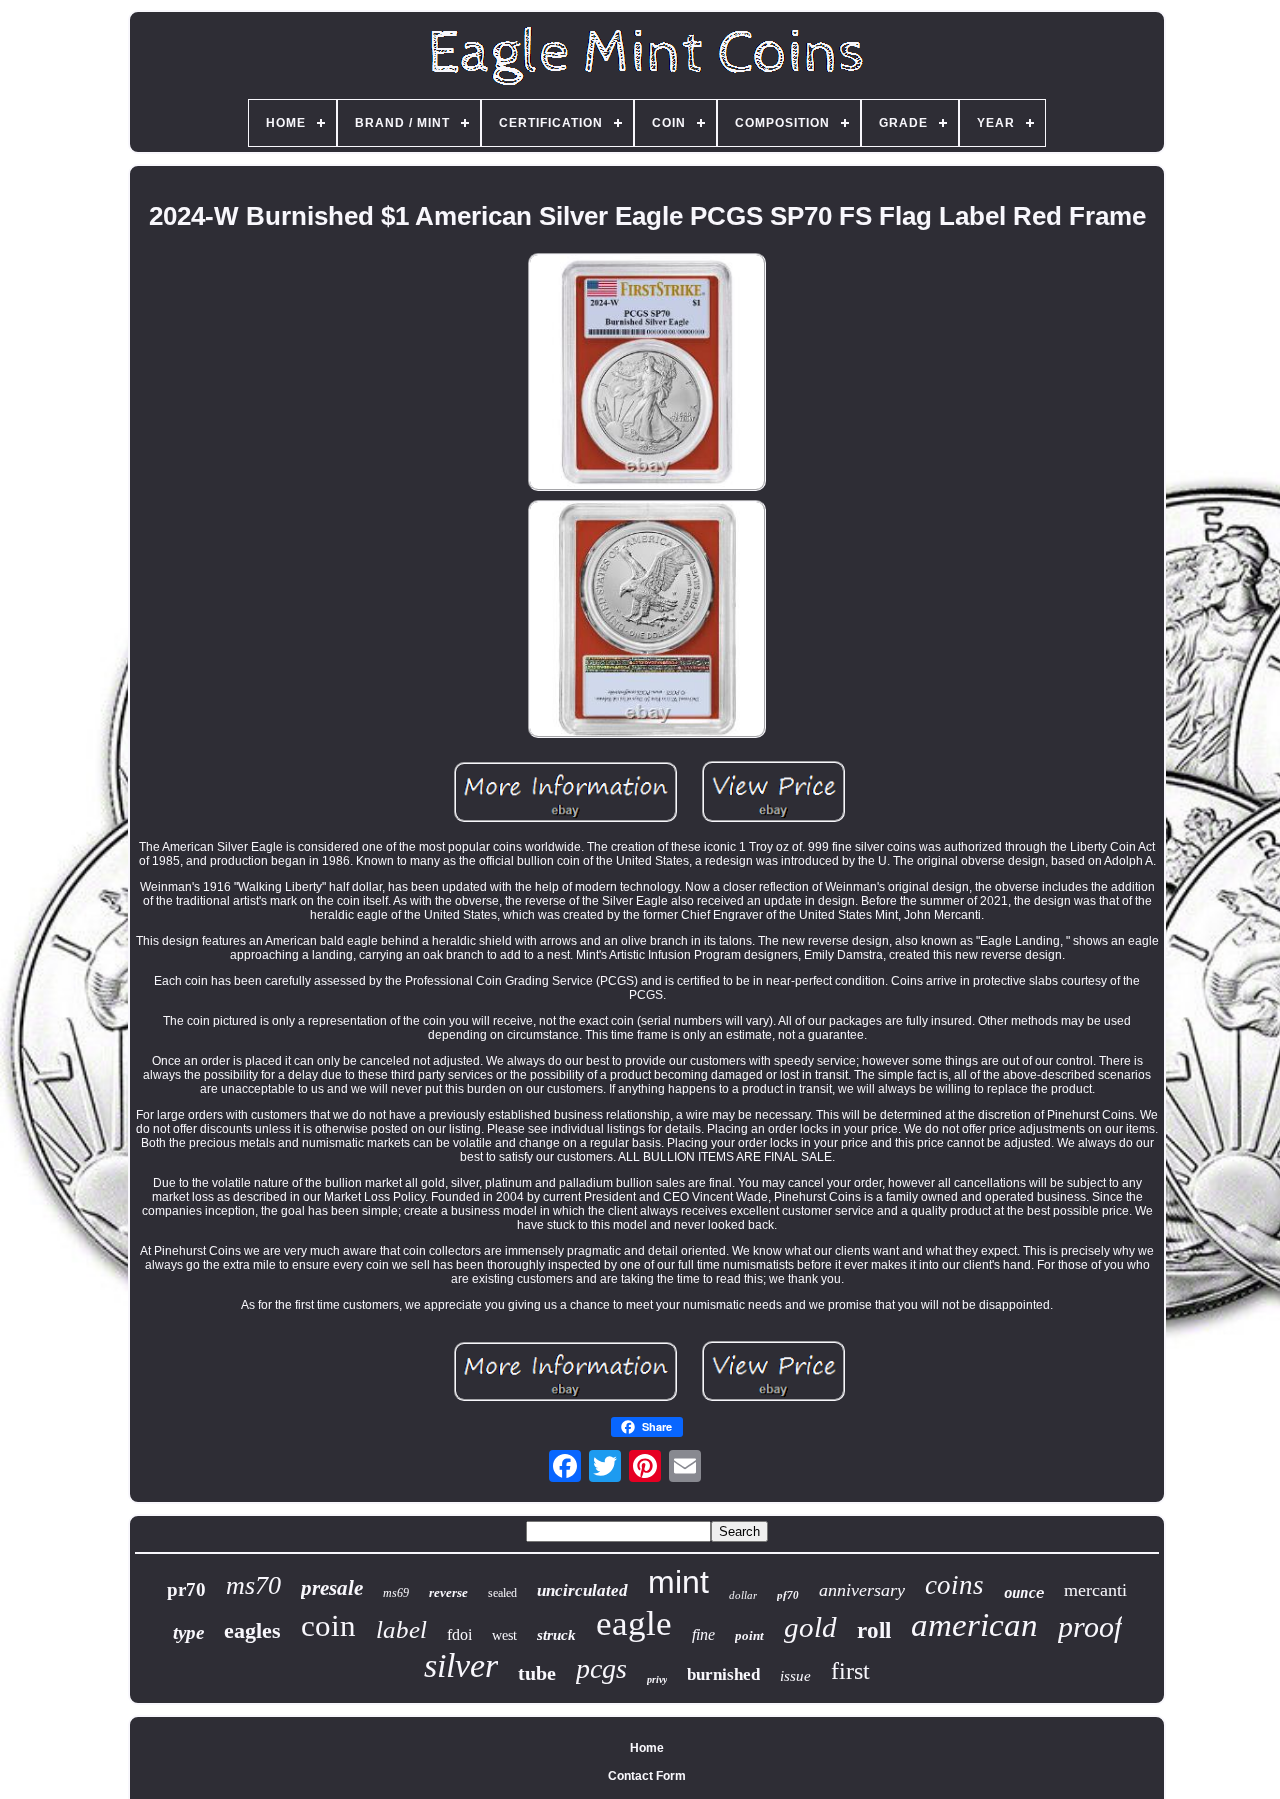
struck (556, 1635)
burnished (723, 1674)
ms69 (396, 1593)
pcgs (601, 1668)
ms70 (253, 1585)
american (974, 1625)
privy (657, 1679)
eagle (634, 1623)
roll (874, 1630)
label (401, 1629)
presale (332, 1588)
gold (810, 1627)
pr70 (186, 1589)
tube (537, 1673)
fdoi (459, 1634)
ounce (1024, 1593)
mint (678, 1582)
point (749, 1635)
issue (795, 1676)
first (850, 1671)
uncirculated (582, 1590)
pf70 (788, 1595)
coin (328, 1625)
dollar (743, 1595)
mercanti (1095, 1590)
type (188, 1632)
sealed (502, 1593)
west (504, 1635)
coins (954, 1585)
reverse (448, 1592)
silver (461, 1665)
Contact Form (647, 1776)
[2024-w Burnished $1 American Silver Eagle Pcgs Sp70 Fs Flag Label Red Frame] (647, 373)
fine (703, 1634)
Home (647, 1748)
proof (1090, 1626)
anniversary (862, 1590)
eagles (252, 1630)
